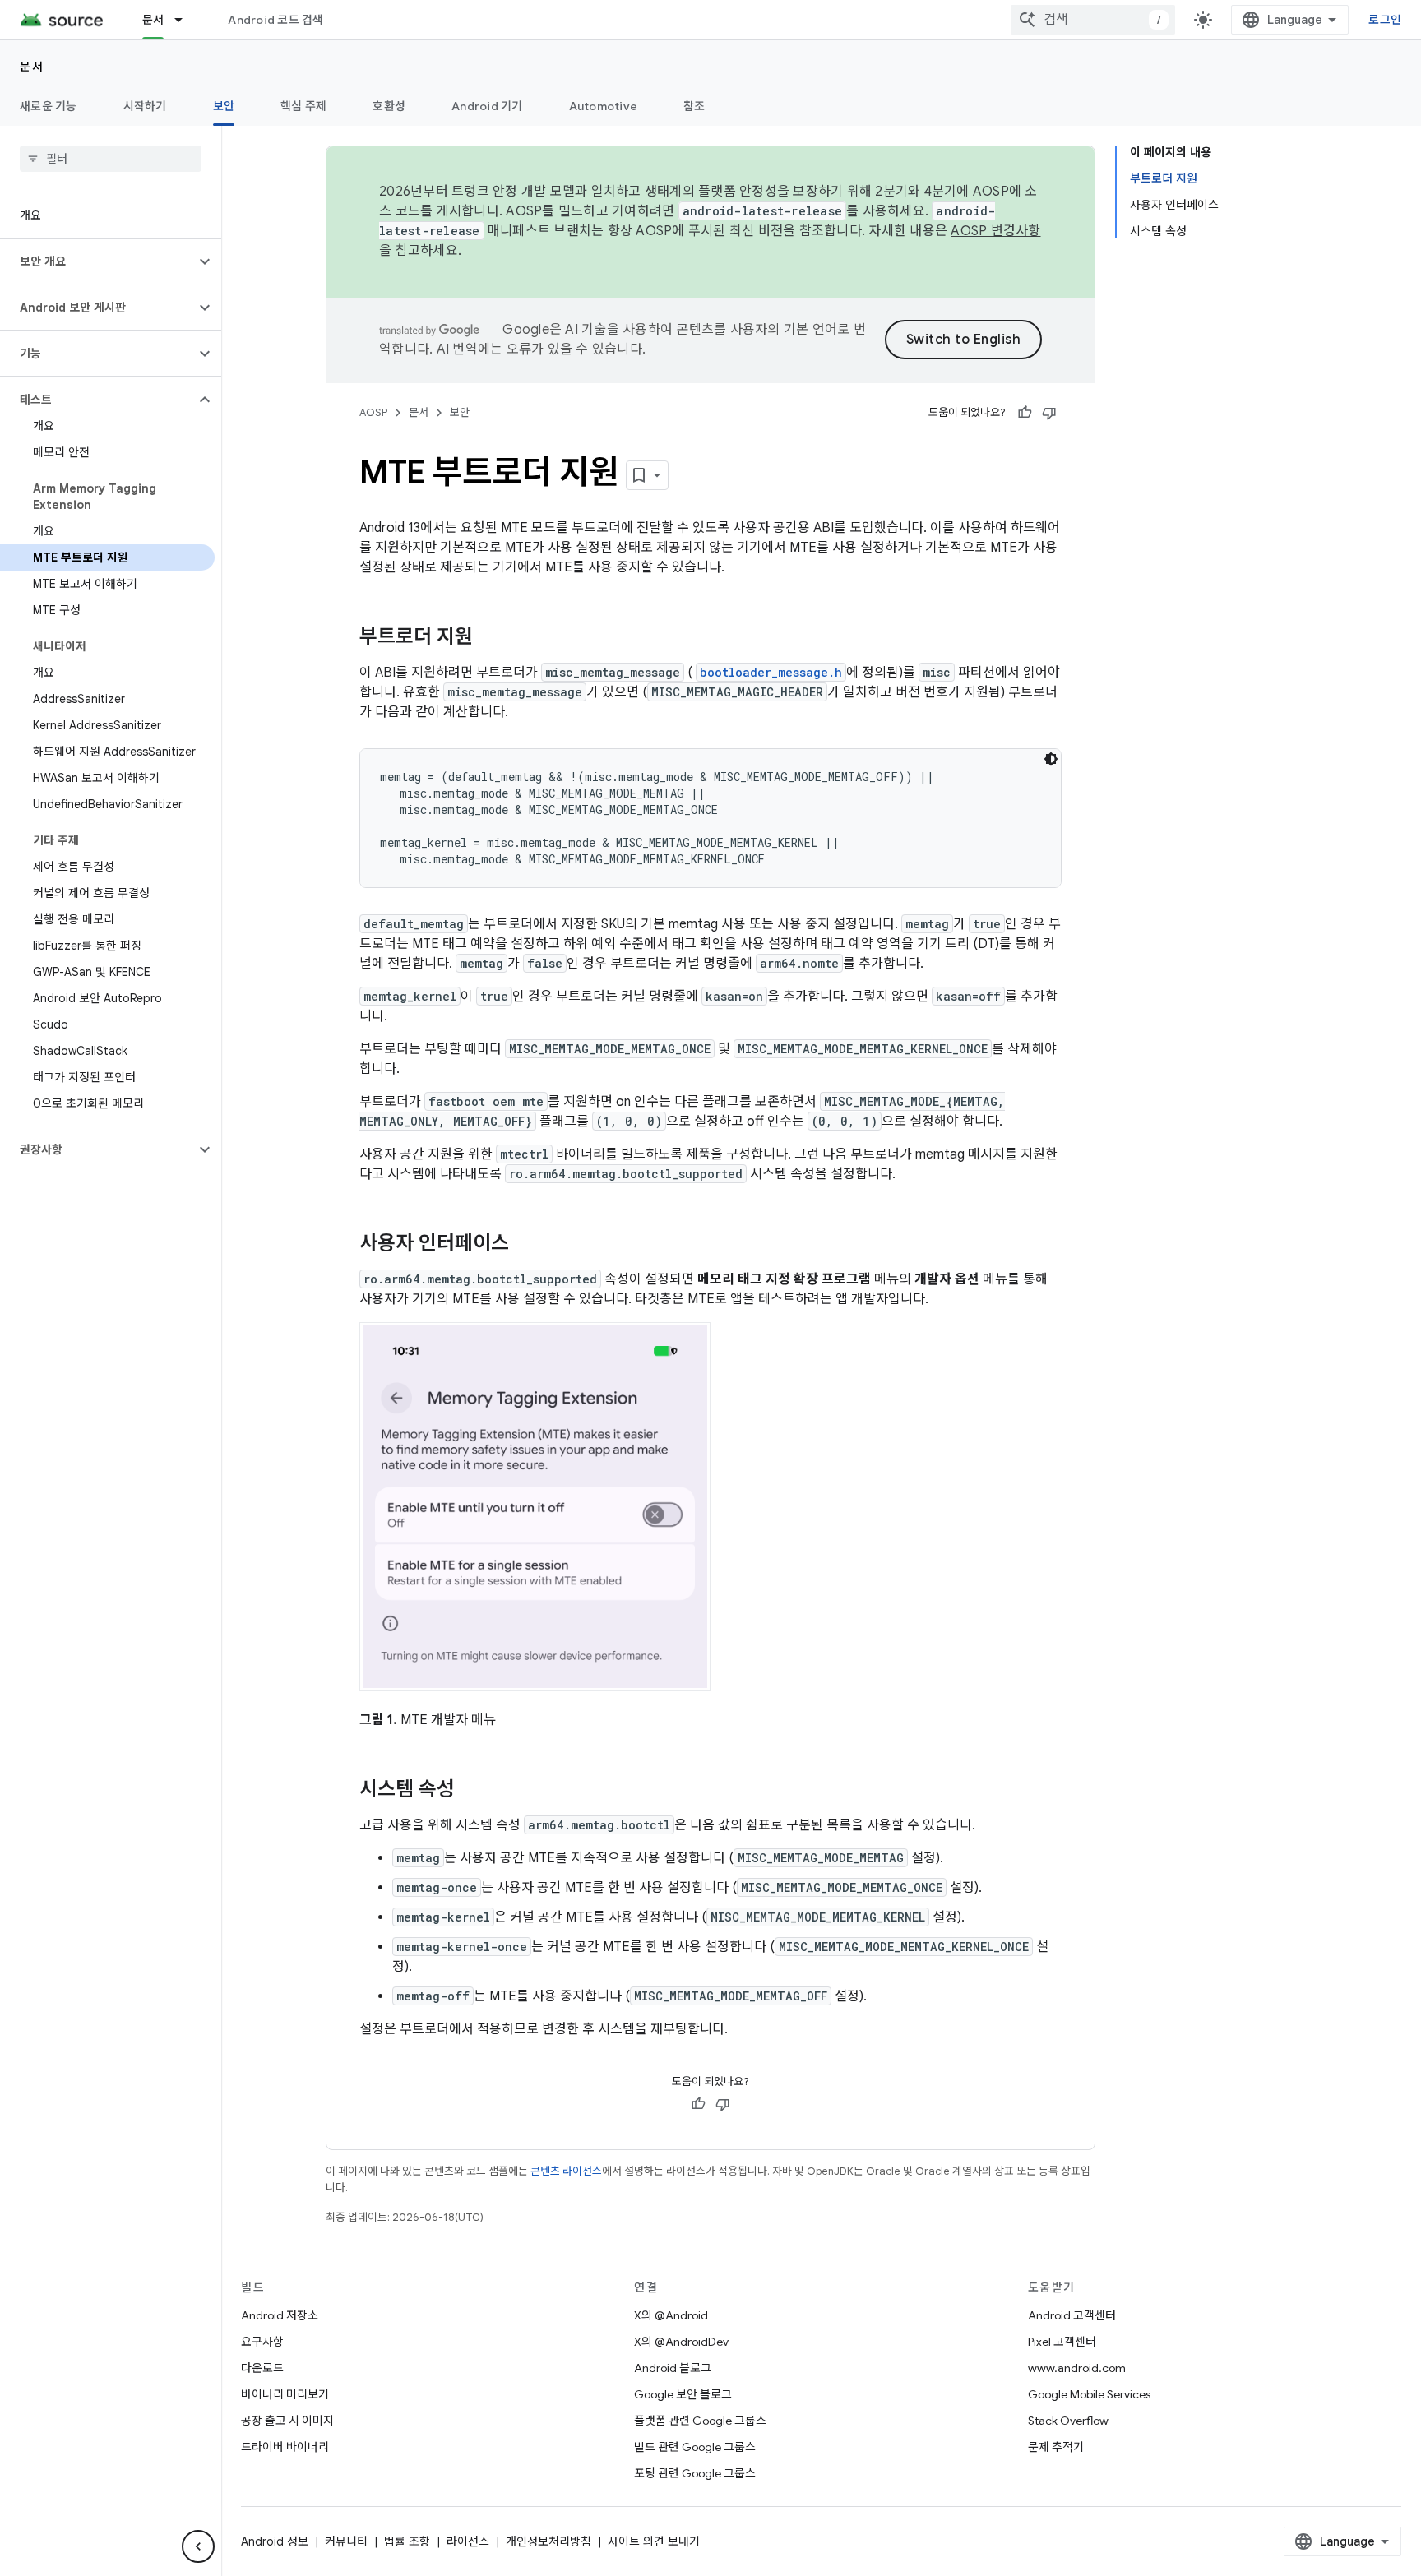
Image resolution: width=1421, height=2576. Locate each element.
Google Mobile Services (1089, 2394)
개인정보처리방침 (548, 2541)
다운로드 (262, 2368)
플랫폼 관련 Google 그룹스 (700, 2421)
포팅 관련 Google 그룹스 (695, 2473)
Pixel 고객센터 (1062, 2342)
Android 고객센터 (1072, 2315)
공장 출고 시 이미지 (287, 2421)
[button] (97, 261)
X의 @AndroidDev (681, 2342)
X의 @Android (671, 2315)
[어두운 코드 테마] (1051, 759)
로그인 (1385, 20)
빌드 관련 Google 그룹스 (695, 2447)
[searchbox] (111, 159)
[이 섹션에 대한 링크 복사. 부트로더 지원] (489, 638)
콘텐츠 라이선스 (566, 2171)
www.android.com (1077, 2368)
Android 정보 (275, 2541)
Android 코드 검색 (275, 20)
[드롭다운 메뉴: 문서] (186, 20)
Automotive (604, 106)
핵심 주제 (303, 106)
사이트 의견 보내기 (654, 2541)
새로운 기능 (49, 106)
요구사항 (262, 2342)
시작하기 (145, 106)
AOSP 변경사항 (995, 231)
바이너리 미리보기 (285, 2394)
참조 (694, 106)
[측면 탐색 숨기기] (198, 2546)
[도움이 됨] (1025, 413)
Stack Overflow (1068, 2421)
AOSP (373, 412)
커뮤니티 (346, 2541)
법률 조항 (407, 2541)
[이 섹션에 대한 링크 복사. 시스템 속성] (471, 1790)
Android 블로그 (673, 2368)
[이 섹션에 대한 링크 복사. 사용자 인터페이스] (525, 1245)
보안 (224, 106)
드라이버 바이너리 (285, 2447)
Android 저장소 (280, 2315)
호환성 (389, 106)
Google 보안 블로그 (683, 2394)
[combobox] (1093, 20)
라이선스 (468, 2541)
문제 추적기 (1056, 2447)
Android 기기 (487, 106)
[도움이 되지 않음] (1049, 413)
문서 (153, 20)
